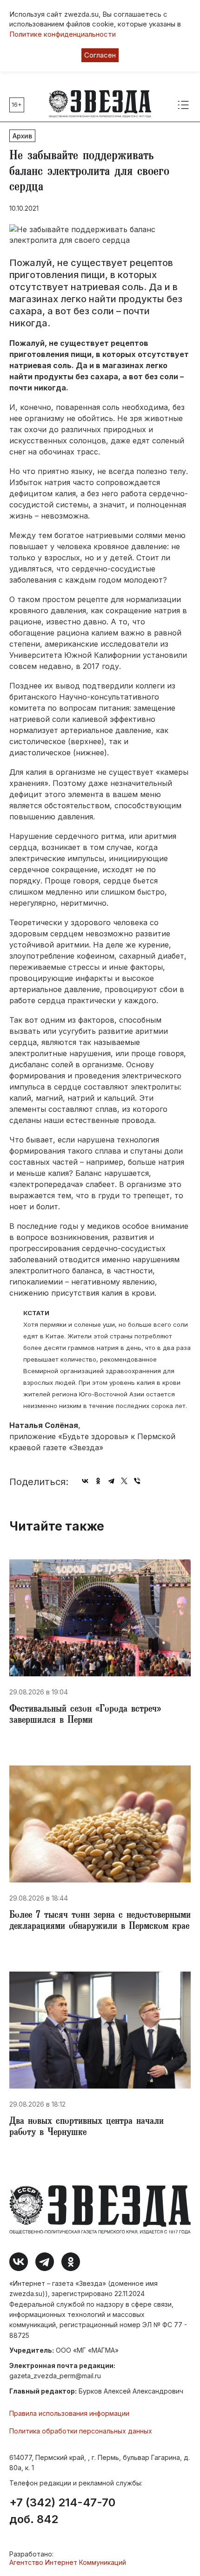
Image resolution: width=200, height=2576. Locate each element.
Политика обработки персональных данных (81, 2431)
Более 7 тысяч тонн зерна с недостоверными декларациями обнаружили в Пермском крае (100, 1921)
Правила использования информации (69, 2413)
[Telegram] (111, 1481)
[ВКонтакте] (85, 1481)
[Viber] (137, 1481)
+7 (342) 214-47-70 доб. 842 (62, 2511)
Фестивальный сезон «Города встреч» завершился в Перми (85, 1715)
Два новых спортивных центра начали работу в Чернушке (87, 2128)
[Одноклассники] (98, 1481)
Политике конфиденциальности (63, 34)
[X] (124, 1481)
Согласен (100, 55)
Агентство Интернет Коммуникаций (68, 2562)
